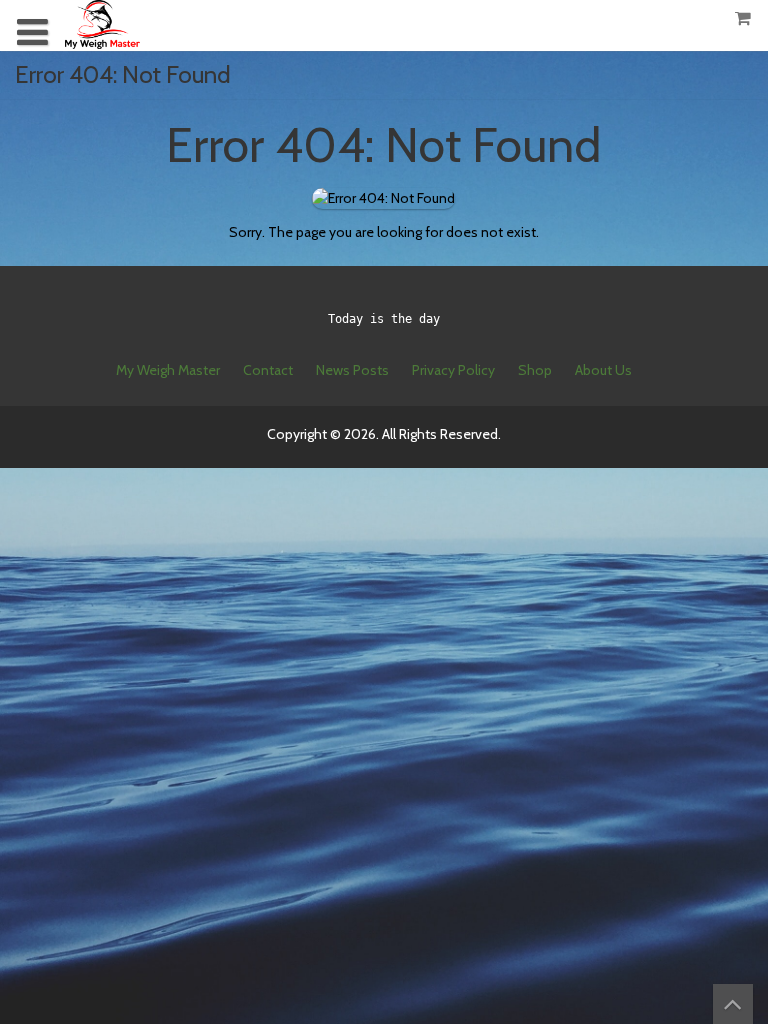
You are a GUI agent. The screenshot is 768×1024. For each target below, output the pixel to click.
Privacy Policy (453, 370)
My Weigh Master (168, 370)
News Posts (352, 370)
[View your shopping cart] (744, 18)
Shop (535, 370)
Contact (268, 370)
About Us (603, 370)
